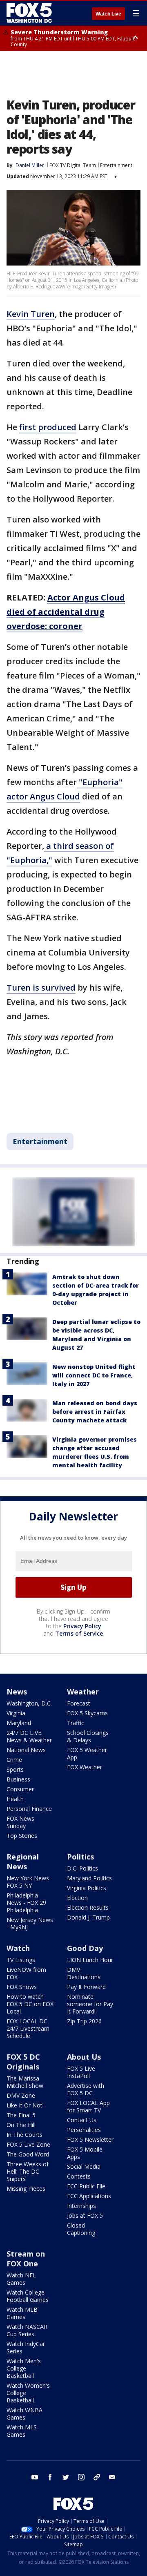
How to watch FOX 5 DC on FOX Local (30, 2004)
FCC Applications (89, 2196)
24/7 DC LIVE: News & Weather (29, 1736)
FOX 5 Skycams (87, 1713)
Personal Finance (29, 1809)
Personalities (84, 2130)
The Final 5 (21, 2115)
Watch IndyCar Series (26, 2347)
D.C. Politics (82, 1868)
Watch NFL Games (21, 2279)
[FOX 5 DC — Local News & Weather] (30, 13)
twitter (66, 2477)
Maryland (19, 1723)
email (112, 2477)
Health (15, 1799)
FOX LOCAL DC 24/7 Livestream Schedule (28, 2028)
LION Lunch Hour (90, 1960)
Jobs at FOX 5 (85, 2215)
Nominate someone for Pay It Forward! (90, 2004)
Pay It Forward (86, 1987)
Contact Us (82, 2120)
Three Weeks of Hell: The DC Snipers (28, 2171)
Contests (79, 2176)
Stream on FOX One (26, 2259)
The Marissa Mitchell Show (25, 2082)
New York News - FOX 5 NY (30, 1882)
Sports (15, 1769)
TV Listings (21, 1960)
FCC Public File (86, 2186)
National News (26, 1750)
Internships (81, 2206)
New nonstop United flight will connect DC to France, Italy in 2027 (94, 1375)
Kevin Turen (31, 314)
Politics (80, 1857)
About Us (84, 2057)
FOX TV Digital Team (73, 165)
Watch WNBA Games (24, 2414)
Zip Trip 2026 (84, 2021)
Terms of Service (79, 1633)
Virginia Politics (87, 1888)
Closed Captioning (81, 2229)
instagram (81, 2477)
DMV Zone (21, 2095)
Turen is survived (41, 988)
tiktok (97, 2477)
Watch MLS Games (22, 2431)
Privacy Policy (82, 1626)
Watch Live (108, 14)
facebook (50, 2477)
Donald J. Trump (88, 1917)
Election (77, 1898)
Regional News (23, 1862)
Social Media (84, 2166)
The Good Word (28, 2154)
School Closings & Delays (88, 1736)
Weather (83, 1692)
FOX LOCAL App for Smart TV (88, 2106)
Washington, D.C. (29, 1703)
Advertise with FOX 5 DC (86, 2089)
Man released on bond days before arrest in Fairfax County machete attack (95, 1412)
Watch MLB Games (22, 2313)
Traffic (76, 1723)
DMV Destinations (84, 1973)
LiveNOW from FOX (26, 1973)
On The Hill (21, 2125)
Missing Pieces (26, 2189)
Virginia (16, 1713)
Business (18, 1779)
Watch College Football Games (28, 2296)
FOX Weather (85, 1767)
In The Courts (24, 2135)
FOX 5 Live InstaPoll (81, 2072)
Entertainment (116, 165)
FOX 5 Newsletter (90, 2140)
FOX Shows (22, 1987)
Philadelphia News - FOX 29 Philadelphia (26, 1903)
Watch (18, 1948)
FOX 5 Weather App (87, 1753)
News (17, 1692)
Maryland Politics (89, 1878)
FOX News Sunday (20, 1822)
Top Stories (22, 1836)
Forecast (79, 1703)
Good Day (85, 1948)
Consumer (20, 1789)
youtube (35, 2477)
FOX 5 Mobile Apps (85, 2153)
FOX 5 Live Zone (28, 2144)
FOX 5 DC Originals (23, 2062)
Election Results (88, 1907)
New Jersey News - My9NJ (30, 1923)
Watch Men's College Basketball (24, 2368)
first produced (48, 427)
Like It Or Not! (25, 2105)
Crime (14, 1760)
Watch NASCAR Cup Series (27, 2330)
